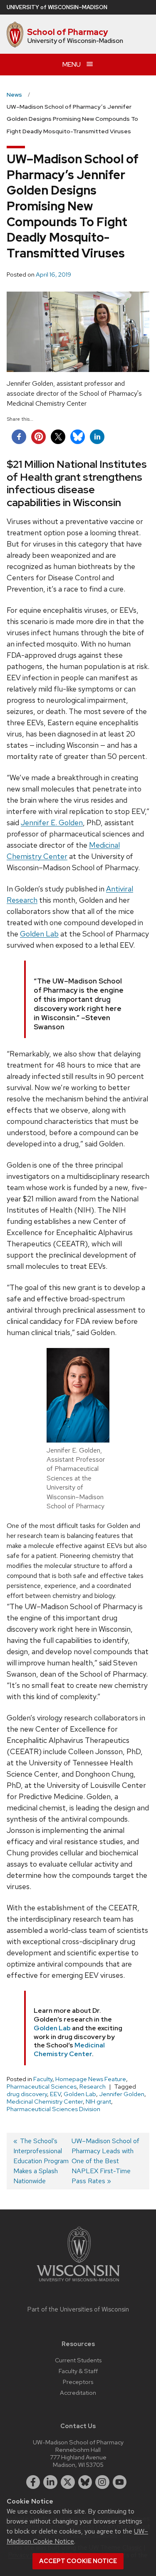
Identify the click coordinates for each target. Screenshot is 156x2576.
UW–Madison (57, 7)
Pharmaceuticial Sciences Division (53, 2109)
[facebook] (33, 2482)
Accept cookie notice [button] (78, 2561)
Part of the (78, 2309)
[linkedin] (50, 2482)
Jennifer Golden (122, 2094)
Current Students (78, 2360)
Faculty (43, 2079)
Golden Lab (39, 934)
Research (93, 2087)
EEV (55, 2094)
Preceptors (78, 2382)
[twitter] (68, 2482)
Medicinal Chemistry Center (69, 2049)
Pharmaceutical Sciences (42, 2087)
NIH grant (98, 2102)
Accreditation (78, 2393)
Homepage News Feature (91, 2079)
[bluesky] (85, 2482)
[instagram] (102, 2482)
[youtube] (120, 2482)
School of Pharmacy (68, 32)
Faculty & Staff (78, 2371)
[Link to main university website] (78, 2283)
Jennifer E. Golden (52, 822)
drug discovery (27, 2094)
